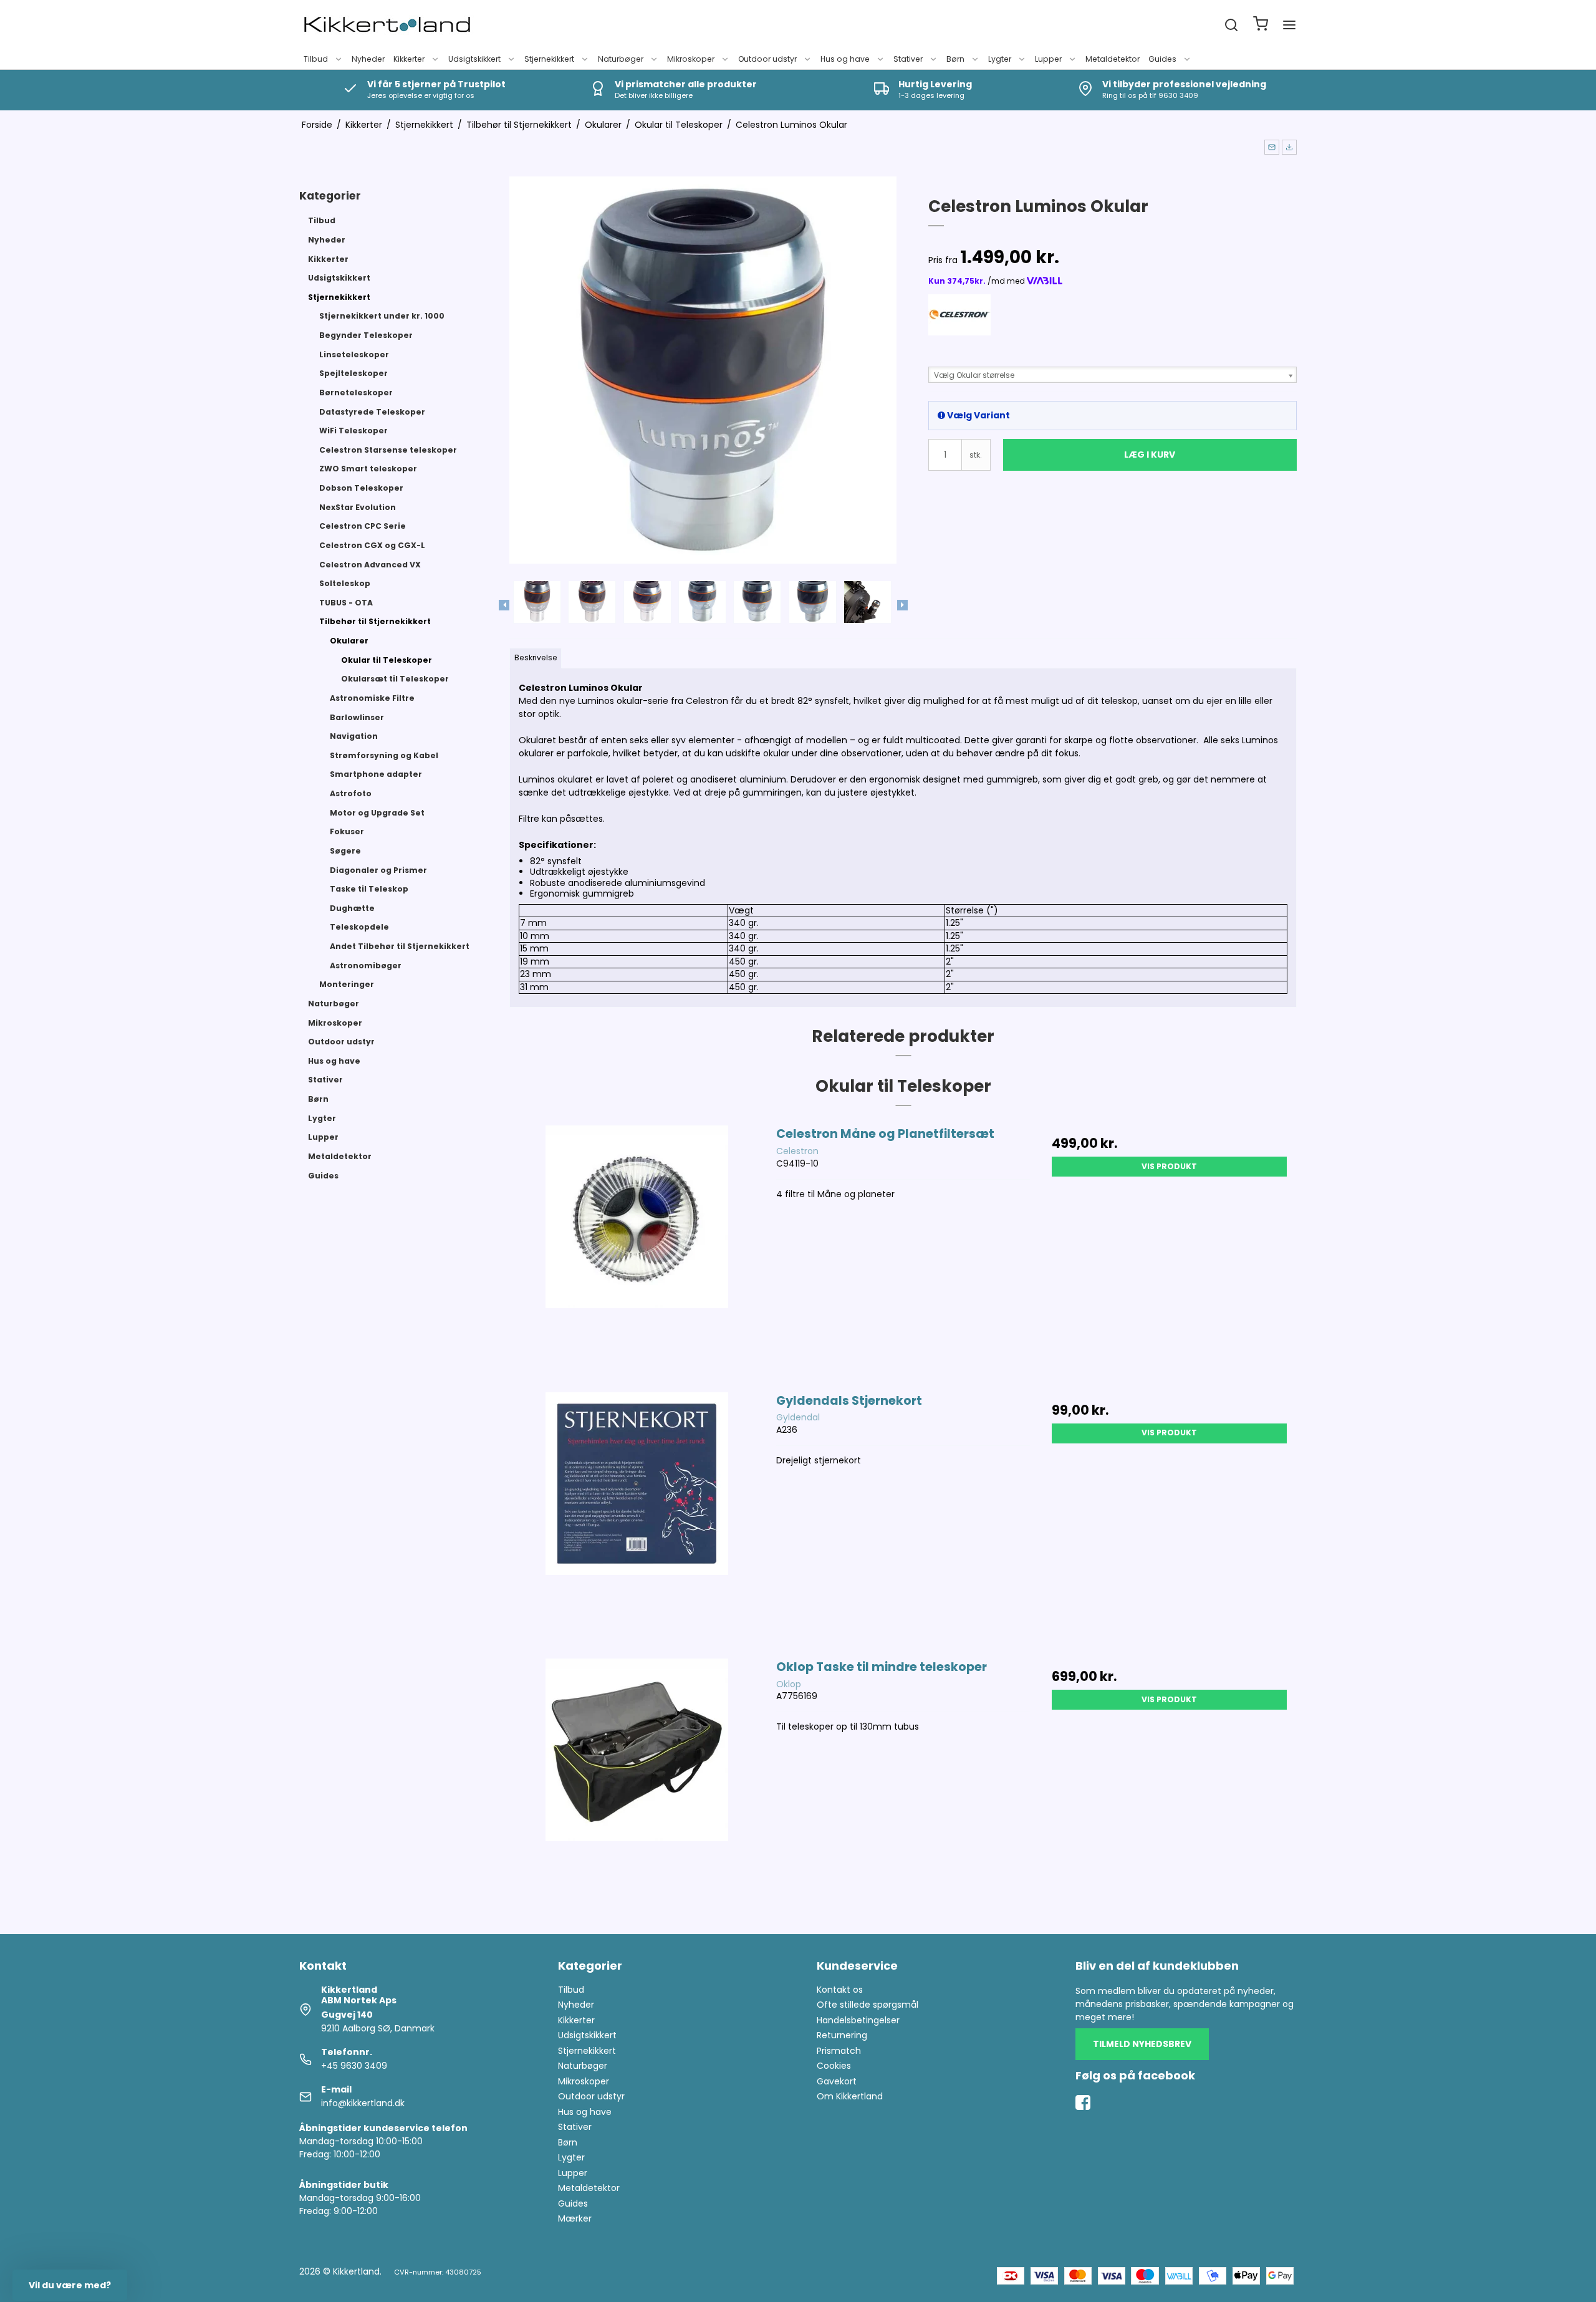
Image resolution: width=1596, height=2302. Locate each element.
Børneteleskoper (356, 392)
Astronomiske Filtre (372, 698)
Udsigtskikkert (474, 59)
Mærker (575, 2218)
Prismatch (839, 2051)
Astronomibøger (366, 966)
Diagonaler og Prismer (378, 870)
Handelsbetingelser (858, 2020)
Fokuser (347, 831)
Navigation (354, 736)
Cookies (834, 2066)
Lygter (1000, 59)
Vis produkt (1169, 1166)
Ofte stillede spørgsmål (868, 2005)
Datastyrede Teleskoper (372, 412)
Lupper (1048, 59)
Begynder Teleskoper (366, 335)
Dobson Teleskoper (361, 488)
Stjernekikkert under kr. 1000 (382, 316)
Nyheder (368, 59)
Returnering (842, 2035)
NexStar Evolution (358, 507)
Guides (1162, 59)
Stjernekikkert (549, 59)
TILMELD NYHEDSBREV (1142, 2044)
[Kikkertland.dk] (387, 25)
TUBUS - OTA (346, 603)
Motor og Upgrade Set (377, 813)
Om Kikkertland (850, 2096)
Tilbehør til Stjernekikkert (375, 621)
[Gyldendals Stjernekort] (637, 1519)
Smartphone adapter (376, 774)
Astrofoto (351, 793)
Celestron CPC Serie (363, 526)
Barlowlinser (357, 717)
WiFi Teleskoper (353, 431)
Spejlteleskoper (353, 373)
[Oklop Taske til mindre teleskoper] (637, 1785)
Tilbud (316, 59)
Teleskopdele (359, 927)
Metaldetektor (1113, 59)
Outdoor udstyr (767, 59)
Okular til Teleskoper (387, 660)
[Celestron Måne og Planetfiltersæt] (637, 1252)
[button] (1272, 147)
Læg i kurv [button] (1150, 455)
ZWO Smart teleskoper (368, 469)
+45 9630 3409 (354, 2066)
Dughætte (352, 908)
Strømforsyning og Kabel (384, 755)
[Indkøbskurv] (1261, 25)
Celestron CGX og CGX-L (372, 545)
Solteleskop (345, 583)
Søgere (345, 851)
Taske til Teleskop (369, 889)
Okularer (349, 641)
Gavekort (837, 2081)
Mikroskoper (691, 59)
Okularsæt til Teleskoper (395, 679)
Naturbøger (621, 59)
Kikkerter (409, 59)
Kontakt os (840, 1990)
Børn (955, 59)
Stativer (908, 59)
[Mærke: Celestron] (959, 325)
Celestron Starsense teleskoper (388, 450)
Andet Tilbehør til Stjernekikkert (400, 946)
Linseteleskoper (354, 354)
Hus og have (845, 59)
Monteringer (347, 984)
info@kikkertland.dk (363, 2103)
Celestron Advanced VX (370, 565)
